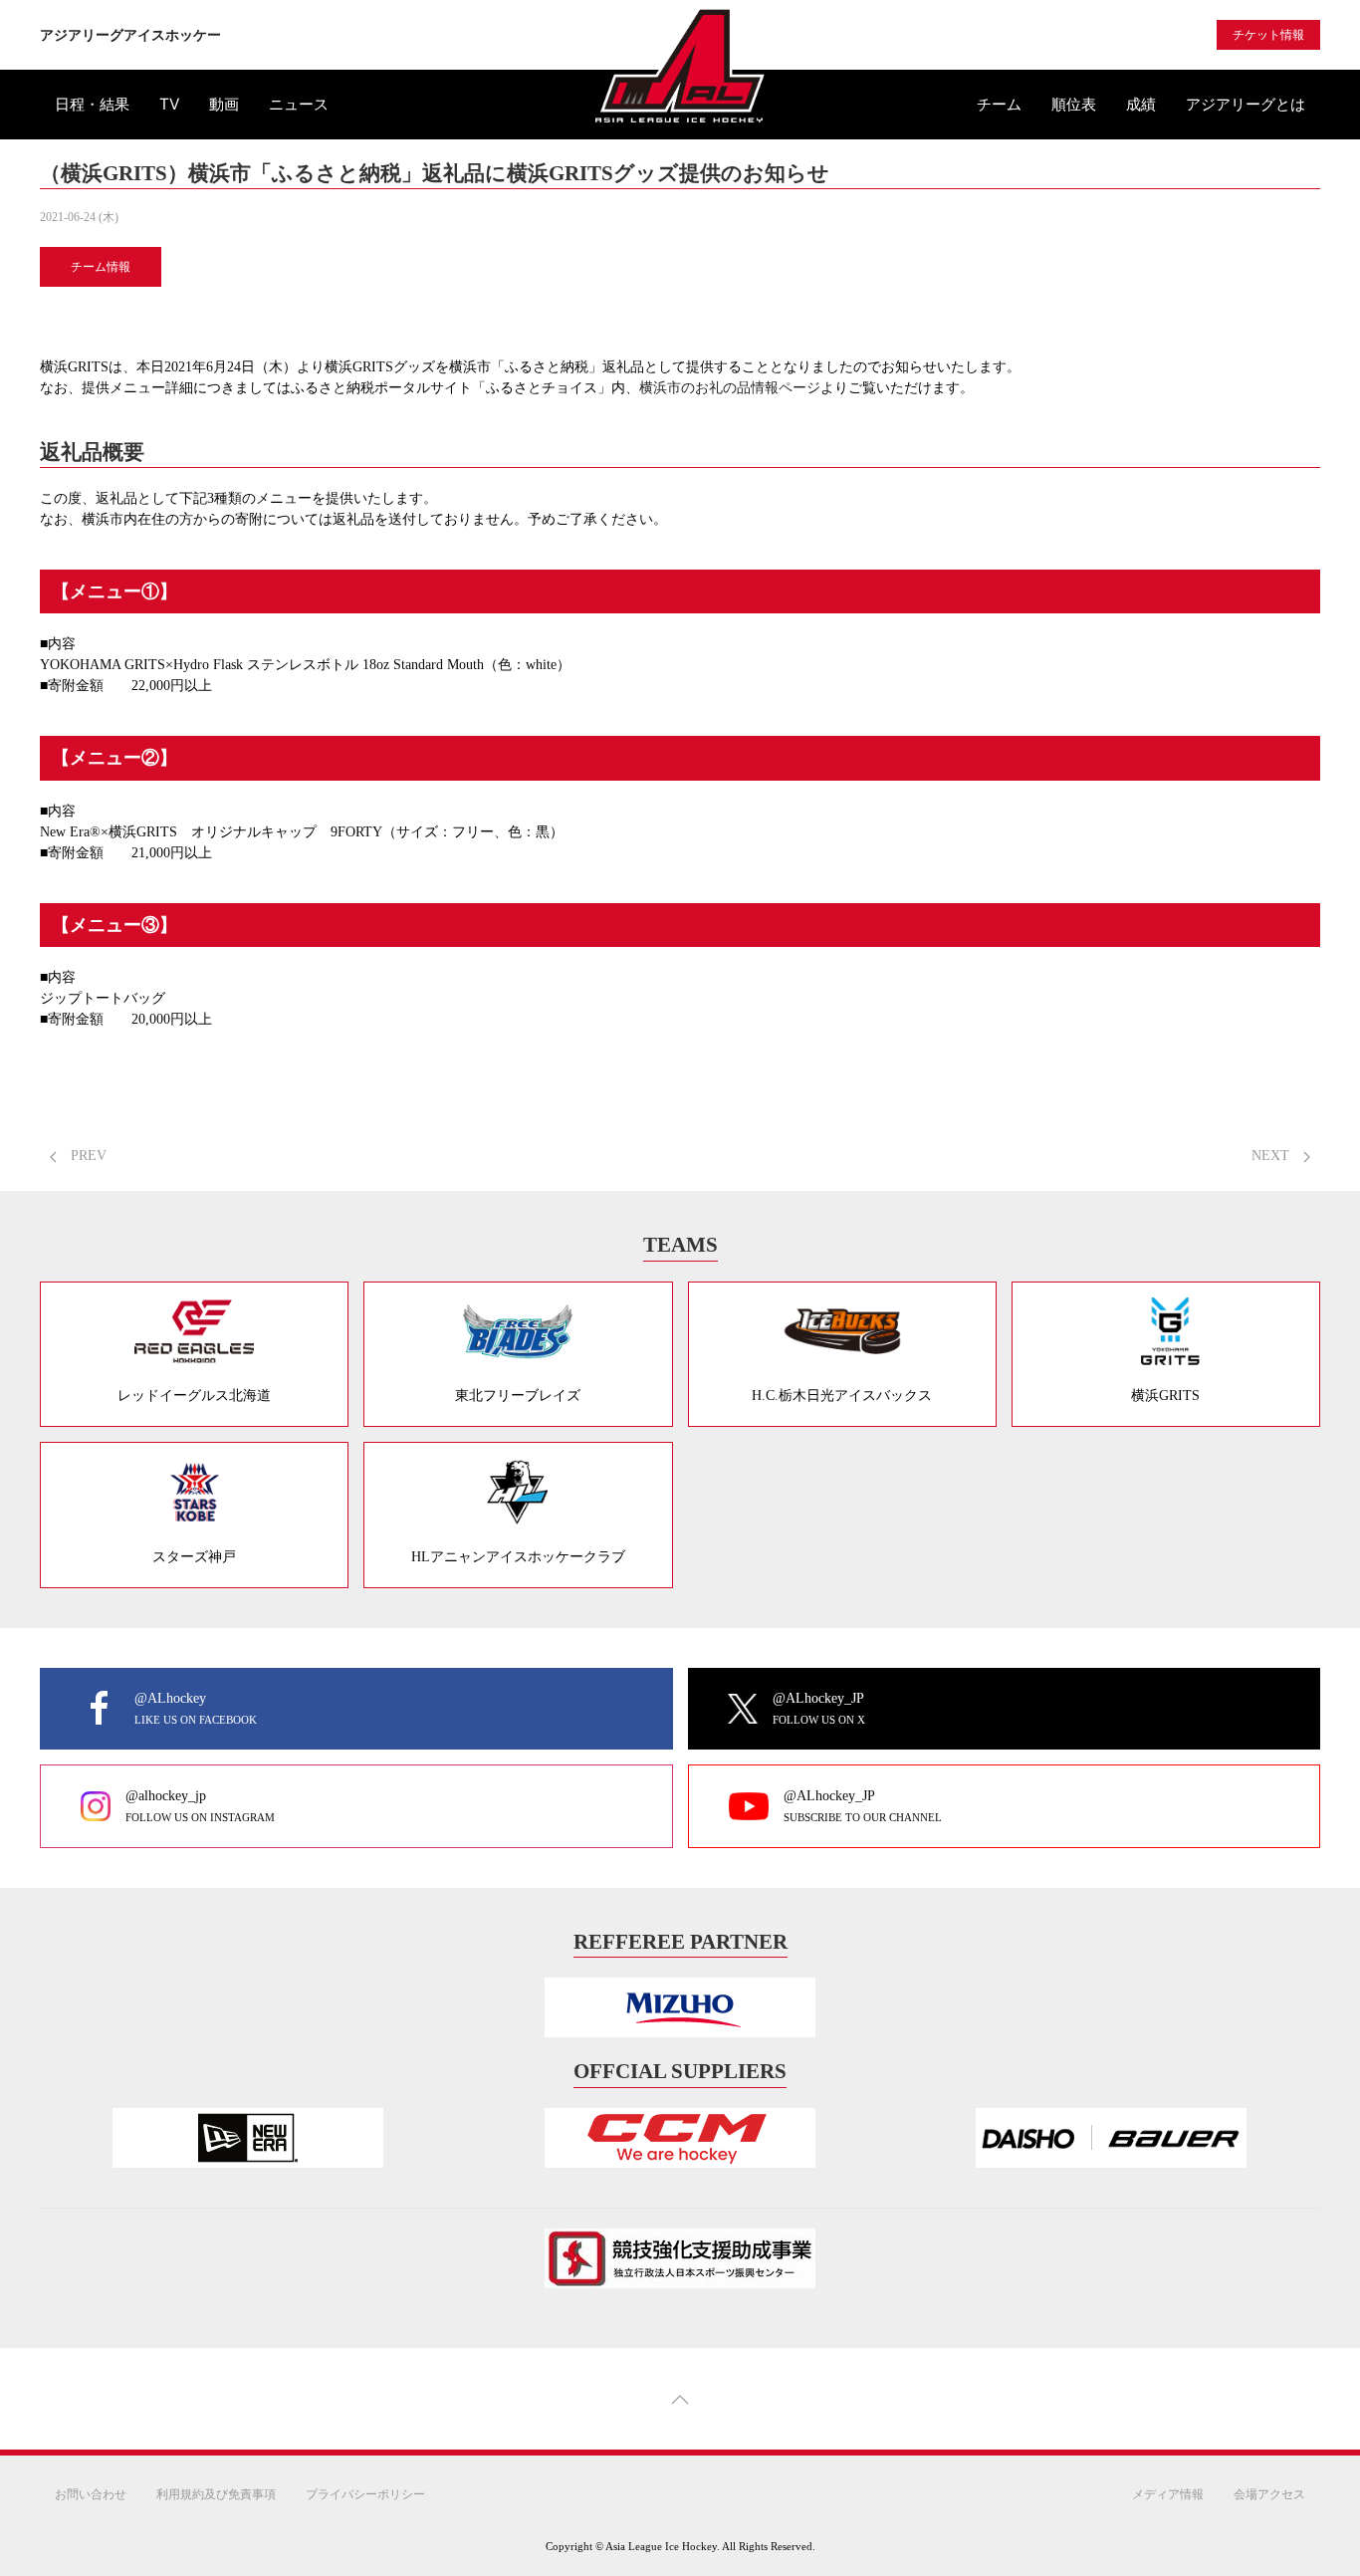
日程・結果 (92, 104)
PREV (87, 1156)
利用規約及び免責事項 (216, 2494)
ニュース (299, 104)
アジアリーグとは (1246, 104)
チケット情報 (1268, 35)
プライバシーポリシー (365, 2494)
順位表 (1074, 104)
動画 (224, 104)
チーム (999, 104)
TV (169, 104)
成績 (1141, 104)
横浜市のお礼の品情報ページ (730, 388)
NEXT (1272, 1156)
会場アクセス (1269, 2494)
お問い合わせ (91, 2494)
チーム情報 (101, 267)
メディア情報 (1168, 2494)
